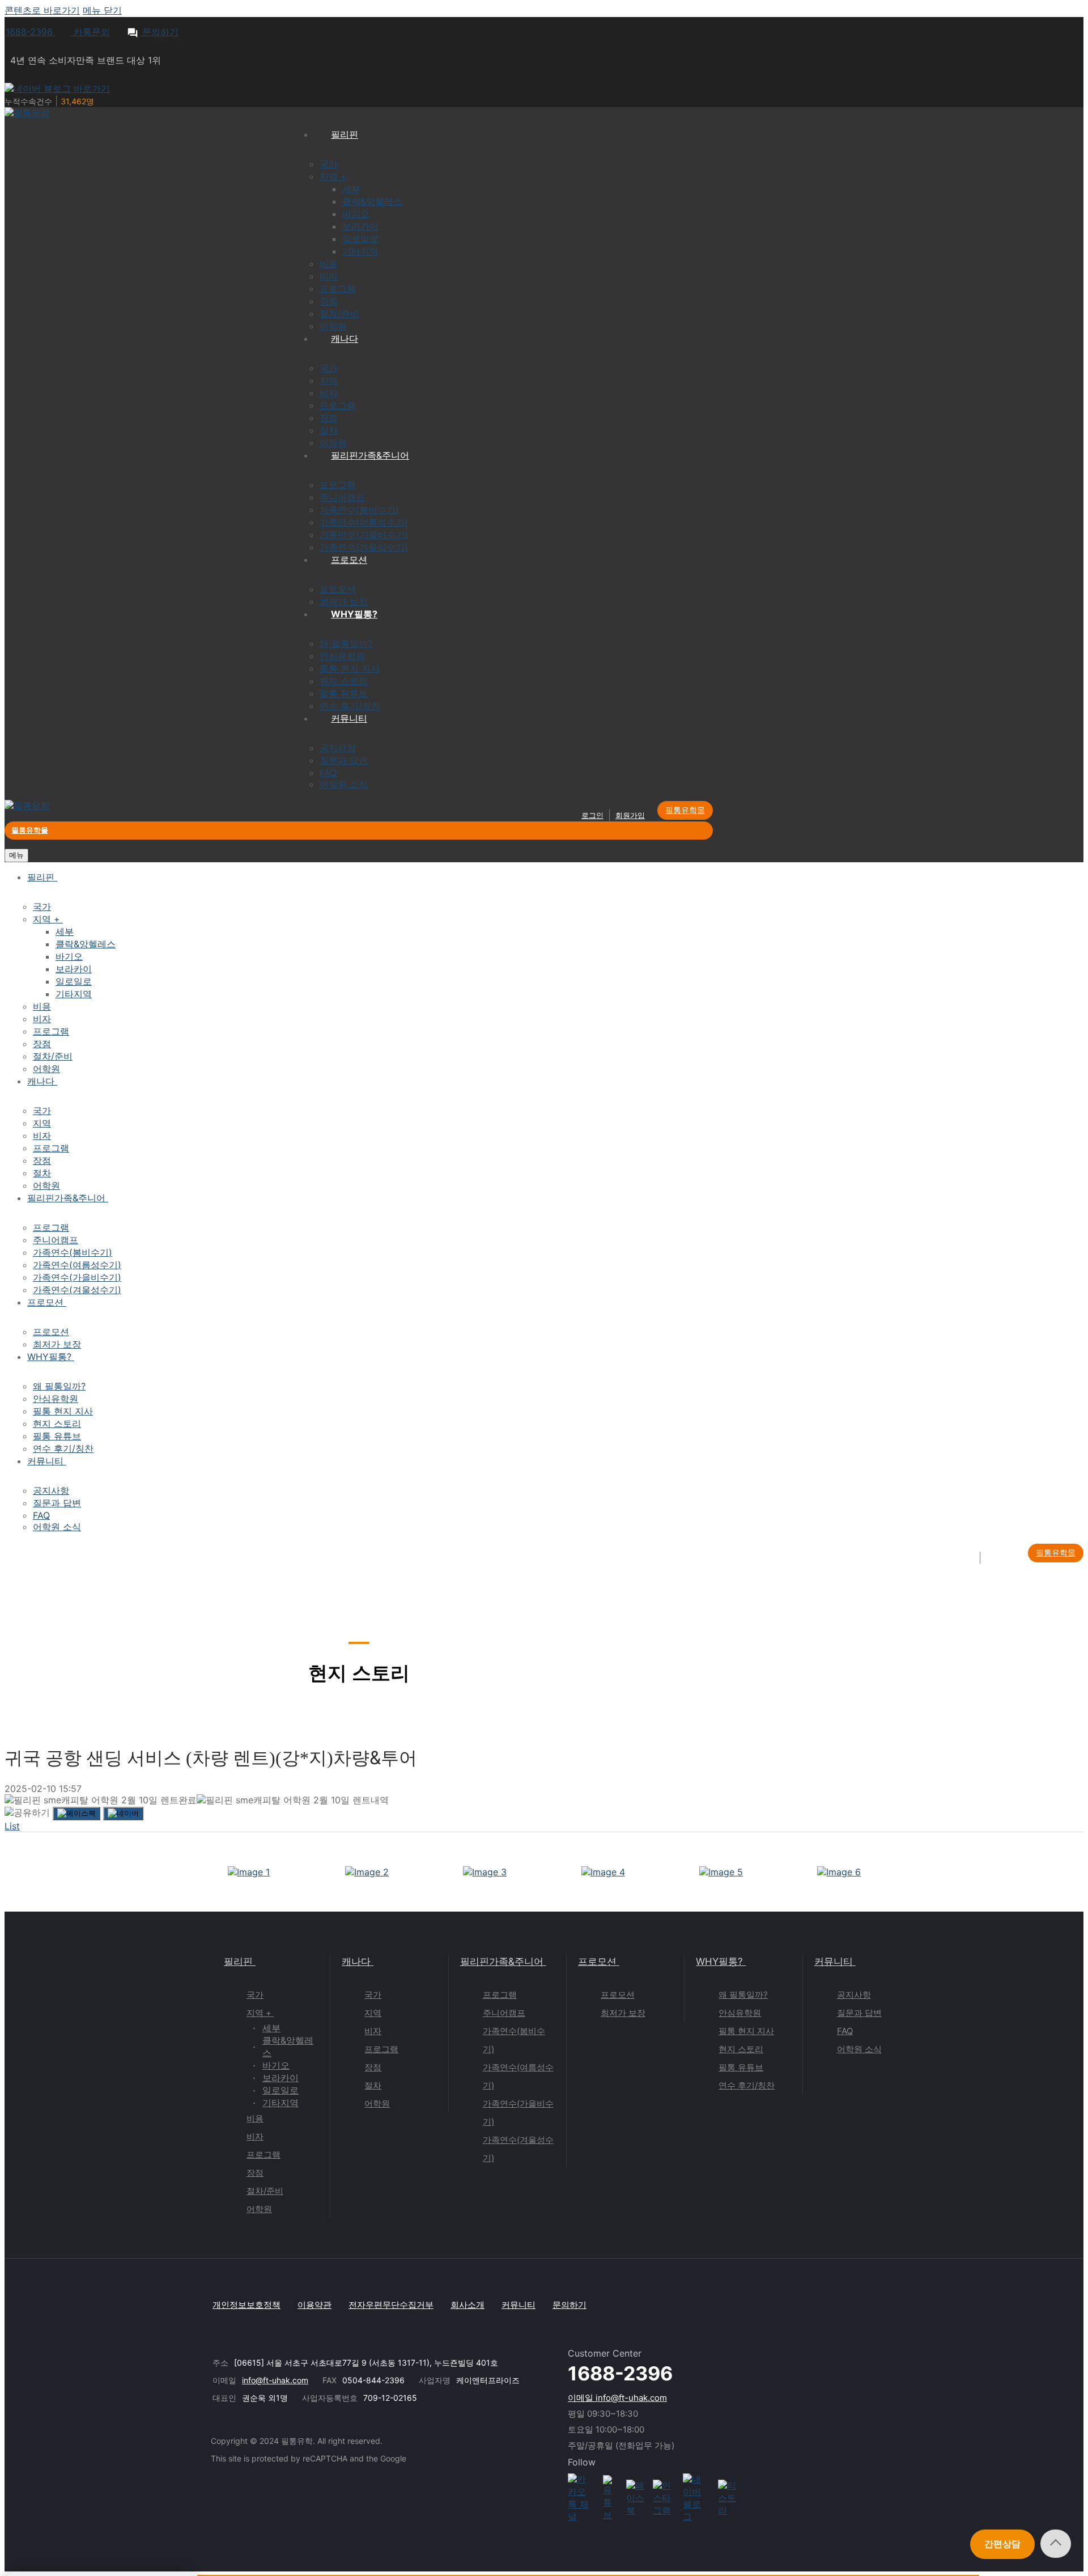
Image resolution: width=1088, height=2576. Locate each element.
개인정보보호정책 (246, 2305)
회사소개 (467, 2305)
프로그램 (263, 2155)
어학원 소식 (859, 2049)
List (12, 1826)
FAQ (845, 2031)
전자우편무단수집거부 (391, 2305)
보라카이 (280, 2078)
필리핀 (238, 1961)
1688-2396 (31, 32)
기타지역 (280, 2103)
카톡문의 (90, 32)
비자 (255, 2136)
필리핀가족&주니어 (502, 1961)
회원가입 (630, 815)
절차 (373, 2085)
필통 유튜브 (741, 2067)
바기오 (276, 2065)
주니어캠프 (504, 2013)
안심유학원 (740, 2013)
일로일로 (280, 2090)
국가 (255, 1995)
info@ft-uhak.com (275, 2380)
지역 (373, 2013)
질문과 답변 (859, 2013)
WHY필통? (719, 1961)
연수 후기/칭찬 (747, 2085)
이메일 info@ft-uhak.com (617, 2398)
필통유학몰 (685, 810)
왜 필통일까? (743, 1995)
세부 (271, 2028)
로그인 (592, 815)
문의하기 (159, 32)
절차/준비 (265, 2191)
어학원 (259, 2209)
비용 (255, 2118)
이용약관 (314, 2305)
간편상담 (1002, 2544)
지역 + (259, 2013)
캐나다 (356, 1961)
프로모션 (597, 1961)
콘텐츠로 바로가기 (42, 10)
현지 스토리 (741, 2049)
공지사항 (854, 1995)
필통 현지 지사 (746, 2031)
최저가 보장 (623, 2013)
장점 (255, 2173)
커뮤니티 (834, 1961)
